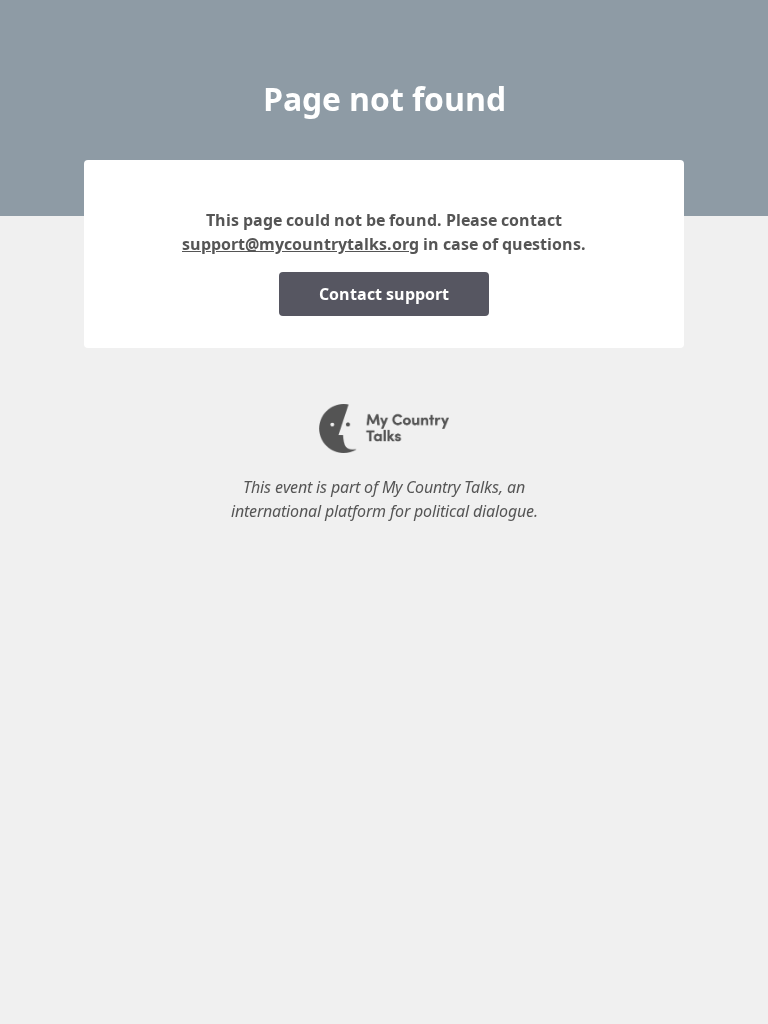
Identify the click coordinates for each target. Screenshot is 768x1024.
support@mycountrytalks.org (300, 244)
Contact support (384, 294)
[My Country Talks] (384, 447)
